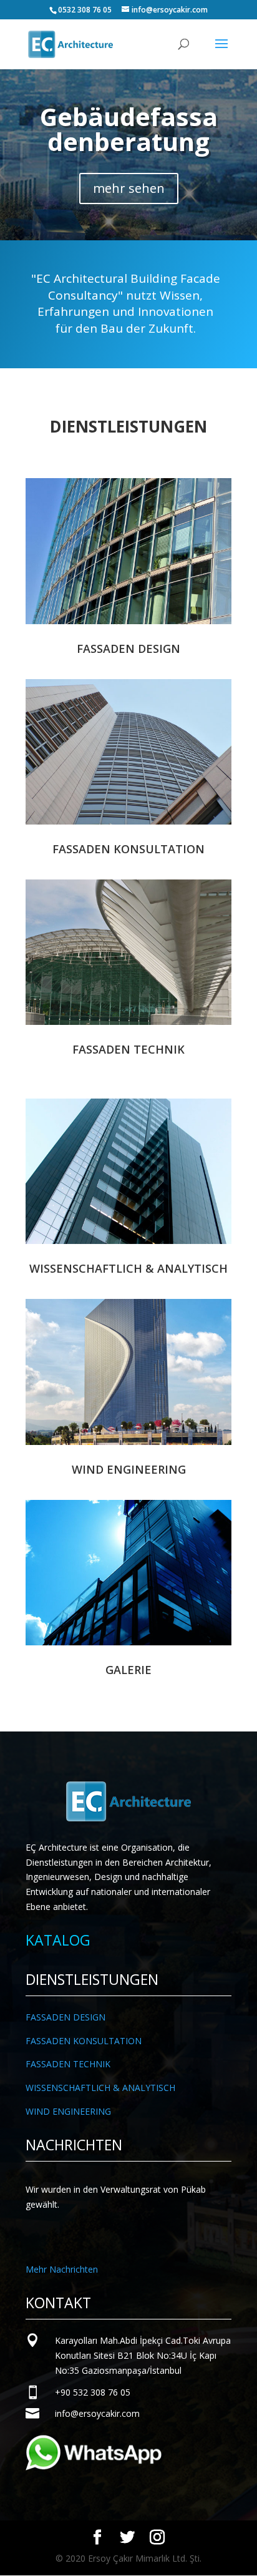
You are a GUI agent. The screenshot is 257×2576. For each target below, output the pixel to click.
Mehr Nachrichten (62, 2269)
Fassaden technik (128, 1049)
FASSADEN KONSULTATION (84, 2041)
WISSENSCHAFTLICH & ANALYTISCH (100, 2088)
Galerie (128, 1670)
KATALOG (58, 1940)
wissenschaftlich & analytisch (128, 1268)
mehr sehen (129, 188)
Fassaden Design (128, 649)
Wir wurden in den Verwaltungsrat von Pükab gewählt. (116, 2197)
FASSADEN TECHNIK (68, 2064)
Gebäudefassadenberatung (129, 129)
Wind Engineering (129, 1469)
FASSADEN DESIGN (65, 2017)
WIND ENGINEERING (68, 2111)
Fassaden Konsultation (128, 849)
